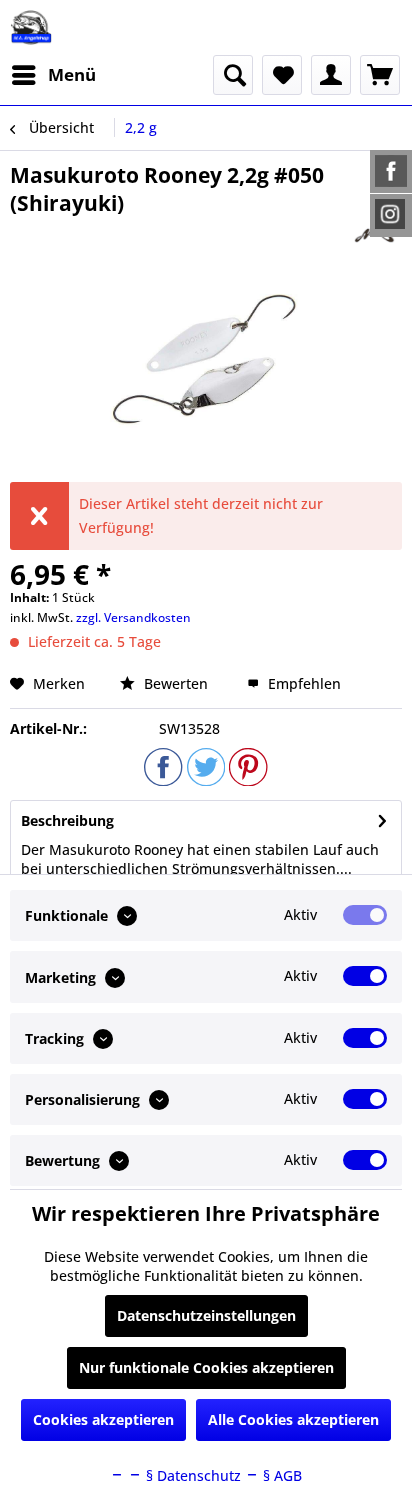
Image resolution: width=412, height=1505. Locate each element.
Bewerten (176, 683)
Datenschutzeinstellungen (206, 1315)
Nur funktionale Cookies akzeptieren (206, 1367)
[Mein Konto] (331, 75)
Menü (72, 74)
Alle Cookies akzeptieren (293, 1419)
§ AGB (280, 1475)
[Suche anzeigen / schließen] (233, 75)
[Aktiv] (365, 915)
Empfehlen (302, 683)
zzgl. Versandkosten (133, 617)
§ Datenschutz (191, 1475)
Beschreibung (67, 820)
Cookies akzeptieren (103, 1419)
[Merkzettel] (282, 75)
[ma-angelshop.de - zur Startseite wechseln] (31, 27)
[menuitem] (53, 75)
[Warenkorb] (380, 75)
